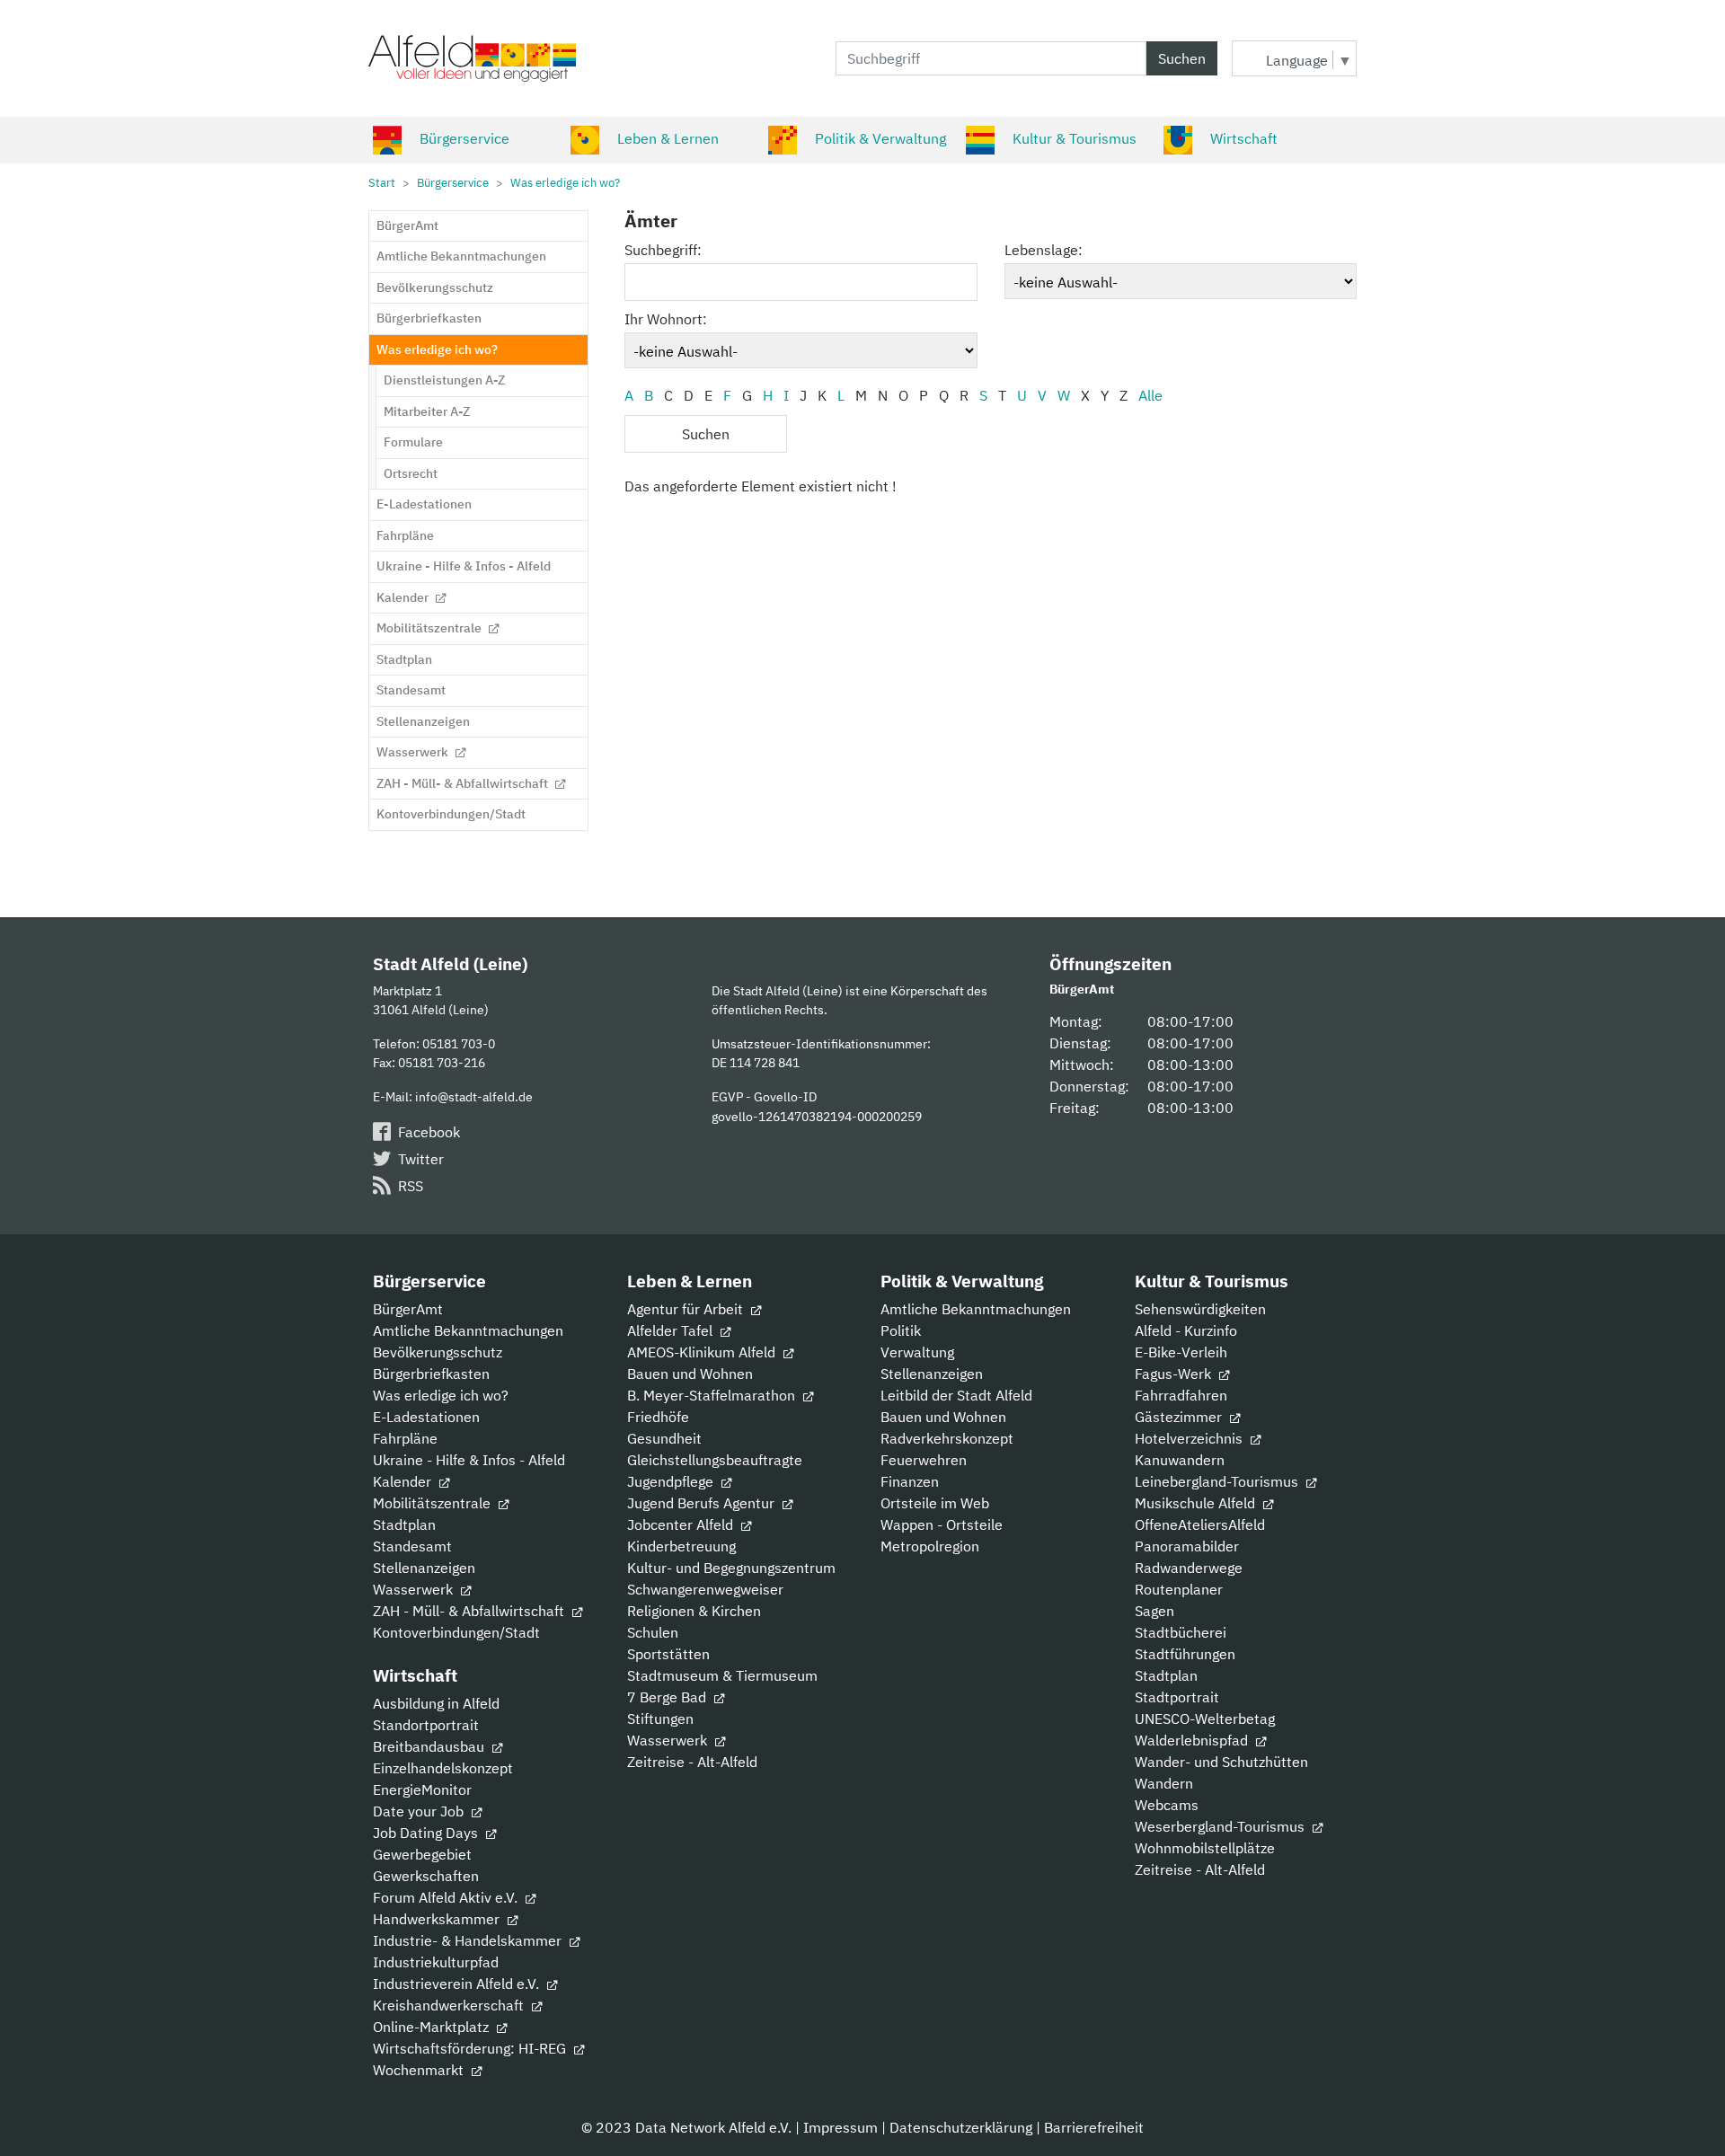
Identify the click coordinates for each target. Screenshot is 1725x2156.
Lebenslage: (1044, 250)
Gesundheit (664, 1438)
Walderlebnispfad (1193, 1740)
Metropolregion (930, 1546)
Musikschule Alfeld (1197, 1503)
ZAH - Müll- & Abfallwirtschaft (470, 1611)
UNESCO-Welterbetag (1205, 1719)
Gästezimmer (1180, 1417)
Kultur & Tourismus (1075, 138)
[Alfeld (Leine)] (472, 58)
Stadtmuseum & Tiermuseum (722, 1675)
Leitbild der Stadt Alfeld (956, 1395)
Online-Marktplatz (433, 2027)
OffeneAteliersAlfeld (1200, 1524)
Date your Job (420, 1811)
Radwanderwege (1189, 1568)
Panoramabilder (1187, 1546)
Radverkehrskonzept (947, 1438)
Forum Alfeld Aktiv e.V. (447, 1897)
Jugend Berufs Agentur (703, 1503)
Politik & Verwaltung (880, 138)
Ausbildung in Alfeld (436, 1703)
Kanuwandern (1180, 1460)
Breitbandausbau (430, 1746)
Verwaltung (917, 1352)
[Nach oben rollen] (1685, 2116)
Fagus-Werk (1175, 1374)
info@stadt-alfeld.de (474, 1096)
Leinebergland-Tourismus (1218, 1481)
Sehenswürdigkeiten (1200, 1309)
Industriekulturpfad (436, 1962)
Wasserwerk (415, 1589)
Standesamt (412, 1546)
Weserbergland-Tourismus (1221, 1826)
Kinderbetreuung (681, 1546)
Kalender (404, 1481)
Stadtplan (404, 1524)
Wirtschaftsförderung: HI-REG (471, 2048)
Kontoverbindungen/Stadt (456, 1632)
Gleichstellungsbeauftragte (715, 1460)
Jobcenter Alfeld (682, 1524)
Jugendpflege (672, 1481)
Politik (901, 1330)
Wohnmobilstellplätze (1205, 1848)
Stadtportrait (1177, 1697)
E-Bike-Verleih (1181, 1352)
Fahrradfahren (1181, 1395)
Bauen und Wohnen (690, 1374)
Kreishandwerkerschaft (450, 2005)
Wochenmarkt (420, 2070)
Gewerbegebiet (422, 1854)
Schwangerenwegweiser (705, 1589)
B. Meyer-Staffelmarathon (713, 1395)
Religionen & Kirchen (694, 1611)
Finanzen (910, 1481)
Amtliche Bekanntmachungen (468, 1330)
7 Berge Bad (668, 1697)
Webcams (1167, 1805)
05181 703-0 (459, 1043)
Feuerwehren (924, 1460)
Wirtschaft (1244, 138)
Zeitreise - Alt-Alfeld (692, 1762)
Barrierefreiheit (1094, 2127)
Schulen (653, 1632)
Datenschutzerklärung (961, 2127)
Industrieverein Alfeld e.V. (458, 1984)
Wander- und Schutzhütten (1221, 1762)
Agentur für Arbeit (687, 1309)
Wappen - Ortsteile (942, 1524)
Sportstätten (668, 1654)
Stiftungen (660, 1719)
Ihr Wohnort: (666, 319)
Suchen (1182, 58)
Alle (1150, 395)
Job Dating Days (427, 1833)
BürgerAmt (408, 1309)
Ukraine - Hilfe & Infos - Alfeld (469, 1460)
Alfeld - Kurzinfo (1186, 1330)
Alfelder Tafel (672, 1330)
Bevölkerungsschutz (438, 1352)
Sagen (1154, 1611)
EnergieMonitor (422, 1789)
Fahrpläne (405, 1438)
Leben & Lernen (668, 138)
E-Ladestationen (426, 1417)
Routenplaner (1179, 1589)
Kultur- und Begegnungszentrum (731, 1568)
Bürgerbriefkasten (431, 1374)
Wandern (1164, 1783)
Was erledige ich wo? (441, 1395)
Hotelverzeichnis (1190, 1438)
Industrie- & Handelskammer (469, 1940)
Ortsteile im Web (935, 1503)
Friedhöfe (658, 1417)
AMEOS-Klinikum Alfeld (703, 1352)
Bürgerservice (464, 138)
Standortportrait (426, 1725)
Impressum (840, 2127)
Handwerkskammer (438, 1919)
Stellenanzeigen (424, 1568)
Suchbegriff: (663, 250)
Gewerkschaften (426, 1876)
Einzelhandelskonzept (443, 1768)
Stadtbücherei (1181, 1632)
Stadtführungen (1185, 1654)
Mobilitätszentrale (433, 1503)
